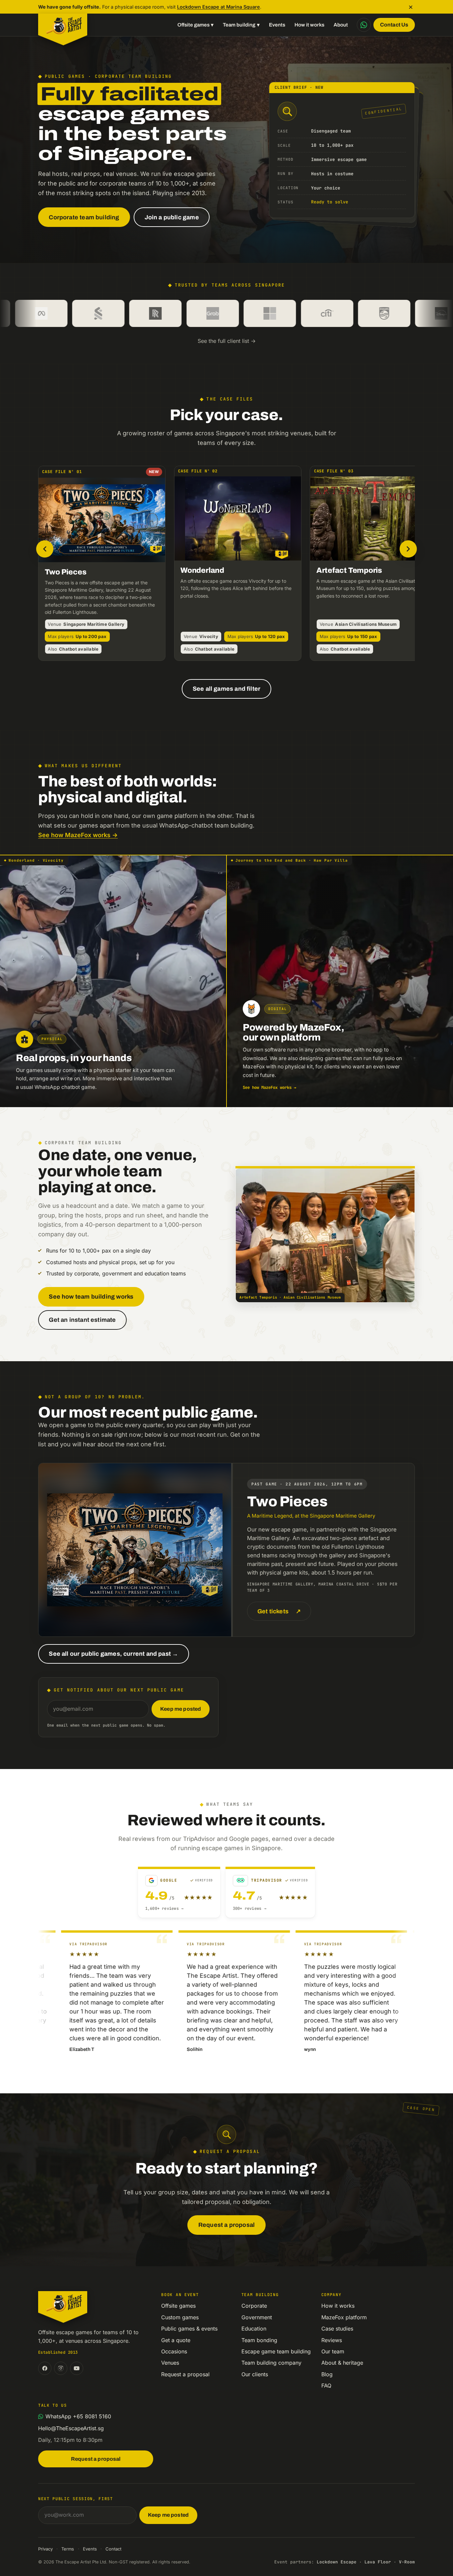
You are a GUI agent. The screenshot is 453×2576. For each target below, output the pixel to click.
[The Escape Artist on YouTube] (77, 2368)
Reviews (332, 2340)
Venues (170, 2363)
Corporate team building (84, 217)
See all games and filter (227, 689)
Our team (333, 2351)
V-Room (407, 2562)
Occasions (174, 2351)
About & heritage (342, 2363)
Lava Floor (378, 2562)
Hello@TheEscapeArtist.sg (71, 2428)
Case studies (337, 2329)
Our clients (255, 2374)
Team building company (271, 2363)
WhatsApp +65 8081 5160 (78, 2416)
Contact (113, 2549)
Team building (241, 25)
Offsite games (196, 25)
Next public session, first (76, 2499)
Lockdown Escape (337, 2562)
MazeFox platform (344, 2317)
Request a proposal (227, 2225)
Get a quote (176, 2340)
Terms (68, 2549)
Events (277, 25)
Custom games (180, 2317)
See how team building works (91, 1297)
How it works (309, 25)
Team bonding (259, 2340)
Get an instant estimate (82, 1320)
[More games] (408, 549)
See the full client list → (227, 341)
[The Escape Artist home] (63, 25)
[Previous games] (45, 549)
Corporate (254, 2306)
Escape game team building (276, 2351)
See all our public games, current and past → (113, 1654)
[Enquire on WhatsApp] (364, 25)
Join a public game (172, 217)
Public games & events (189, 2329)
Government (257, 2317)
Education (254, 2329)
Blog (327, 2374)
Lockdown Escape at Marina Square (219, 7)
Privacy (45, 2549)
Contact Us (394, 25)
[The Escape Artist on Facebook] (45, 2368)
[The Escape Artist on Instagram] (61, 2368)
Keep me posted (181, 1709)
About (341, 25)
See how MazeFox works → (78, 835)
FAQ (326, 2386)
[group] (227, 565)
